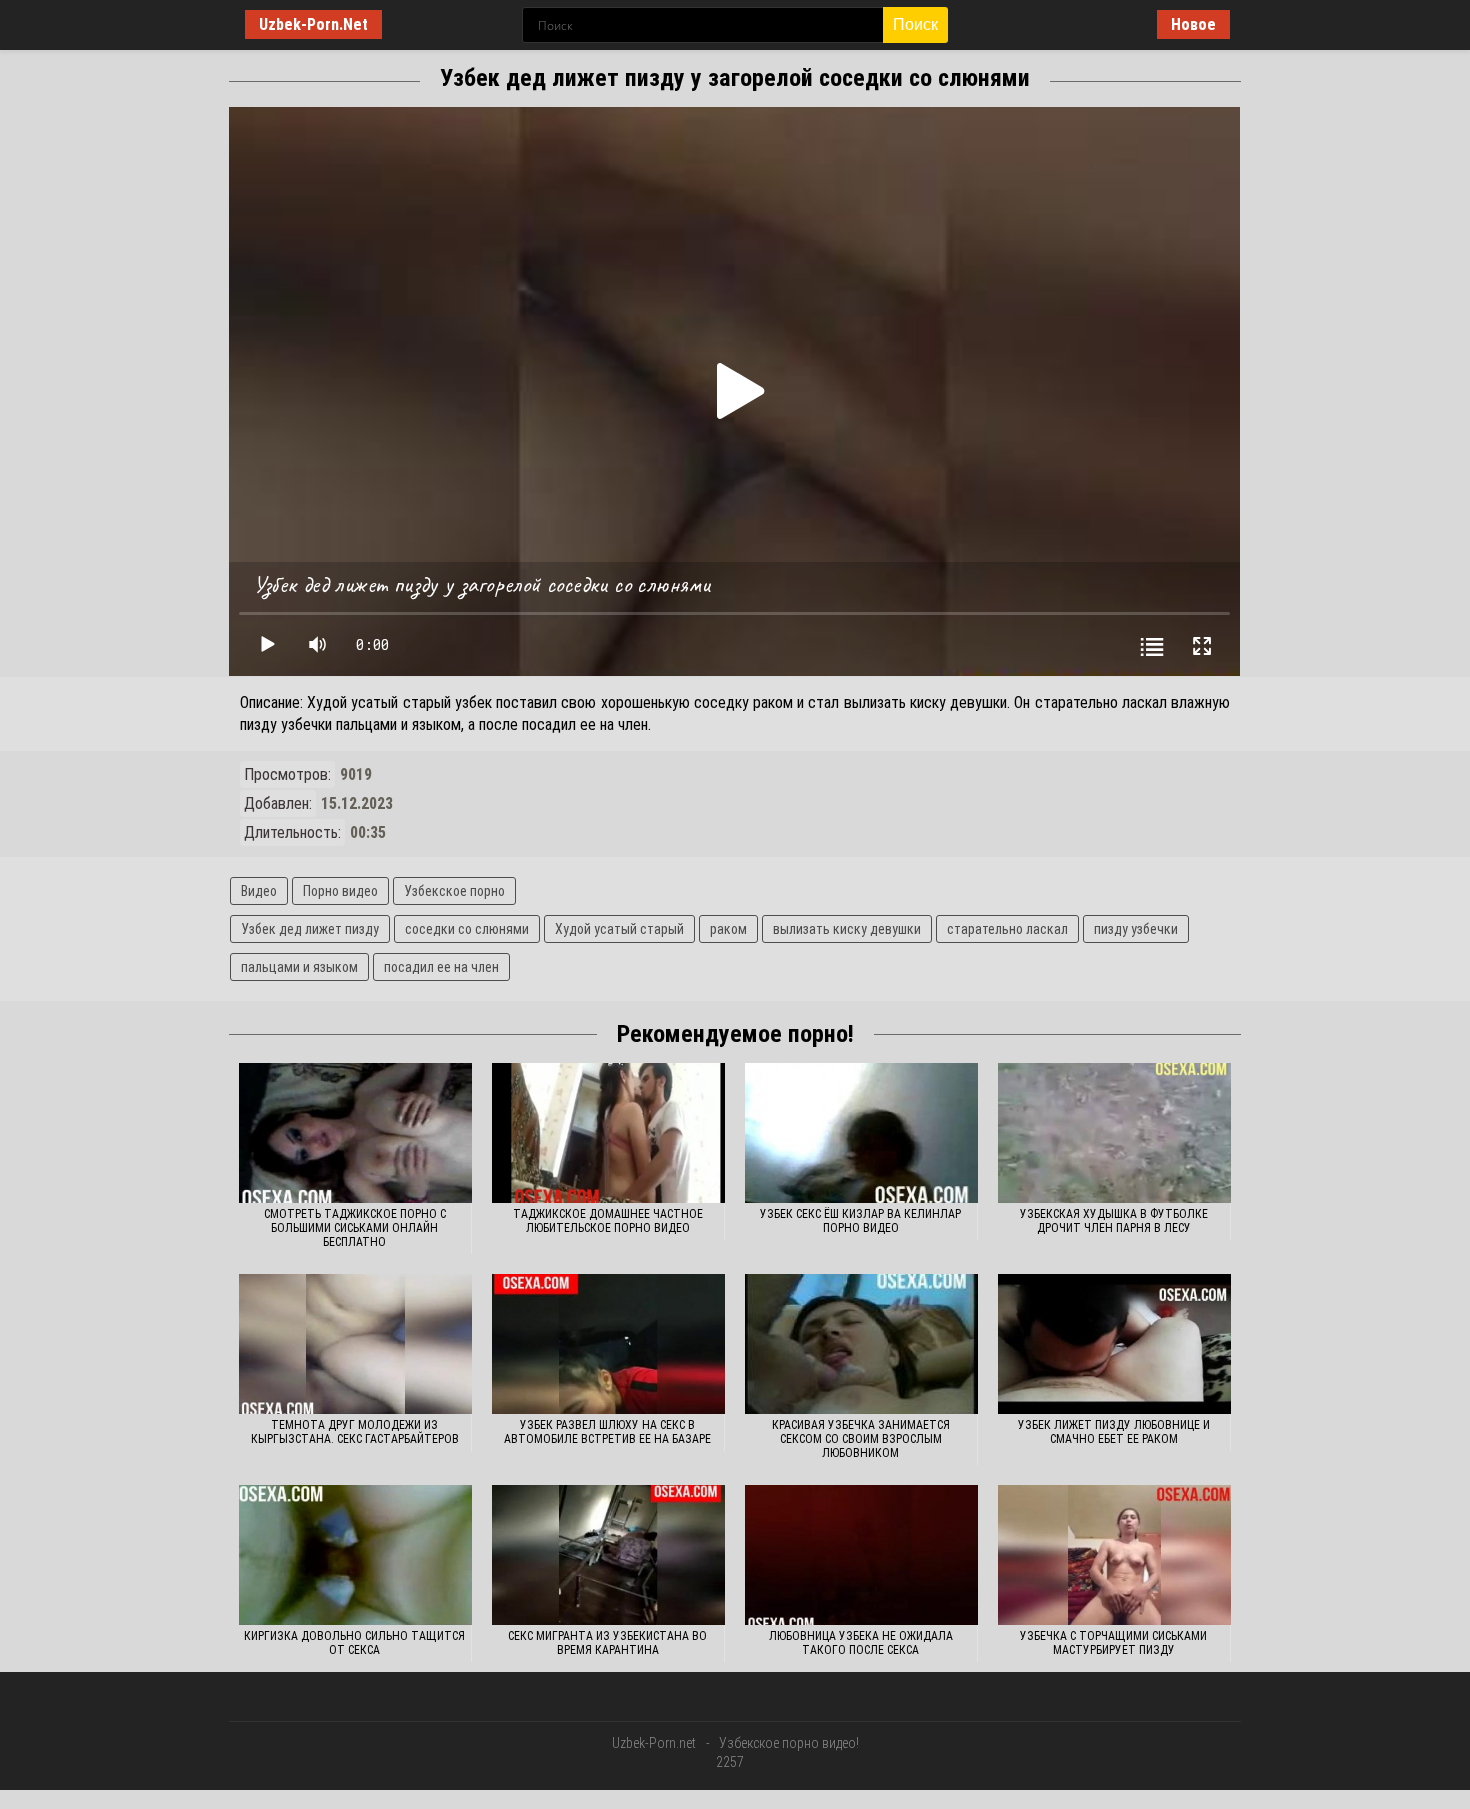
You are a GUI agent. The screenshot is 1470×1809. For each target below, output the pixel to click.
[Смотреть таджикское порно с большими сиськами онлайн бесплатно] (355, 1133)
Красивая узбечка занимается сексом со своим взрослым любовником (861, 1439)
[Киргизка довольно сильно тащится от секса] (355, 1555)
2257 (730, 1762)
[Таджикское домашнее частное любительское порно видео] (608, 1133)
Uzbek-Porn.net (654, 1743)
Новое (1193, 24)
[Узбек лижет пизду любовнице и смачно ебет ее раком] (1114, 1344)
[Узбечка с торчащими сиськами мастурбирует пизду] (1114, 1555)
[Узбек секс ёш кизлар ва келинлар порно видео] (861, 1133)
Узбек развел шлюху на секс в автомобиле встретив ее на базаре (607, 1432)
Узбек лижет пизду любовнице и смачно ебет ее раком (1114, 1432)
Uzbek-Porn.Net (313, 24)
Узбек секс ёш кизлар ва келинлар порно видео (860, 1221)
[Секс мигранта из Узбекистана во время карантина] (608, 1555)
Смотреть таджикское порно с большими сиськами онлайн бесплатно (355, 1228)
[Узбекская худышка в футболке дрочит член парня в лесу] (1114, 1133)
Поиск (915, 24)
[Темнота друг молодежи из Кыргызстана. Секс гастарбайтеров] (355, 1344)
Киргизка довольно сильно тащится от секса (354, 1643)
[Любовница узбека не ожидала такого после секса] (861, 1555)
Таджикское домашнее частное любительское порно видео (608, 1221)
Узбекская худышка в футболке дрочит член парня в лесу (1114, 1221)
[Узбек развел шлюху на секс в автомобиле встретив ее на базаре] (608, 1344)
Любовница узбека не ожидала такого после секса (861, 1643)
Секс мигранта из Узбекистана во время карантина (607, 1643)
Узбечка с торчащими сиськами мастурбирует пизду (1113, 1643)
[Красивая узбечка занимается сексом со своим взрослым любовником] (861, 1344)
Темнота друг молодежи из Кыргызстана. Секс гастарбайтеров (355, 1432)
